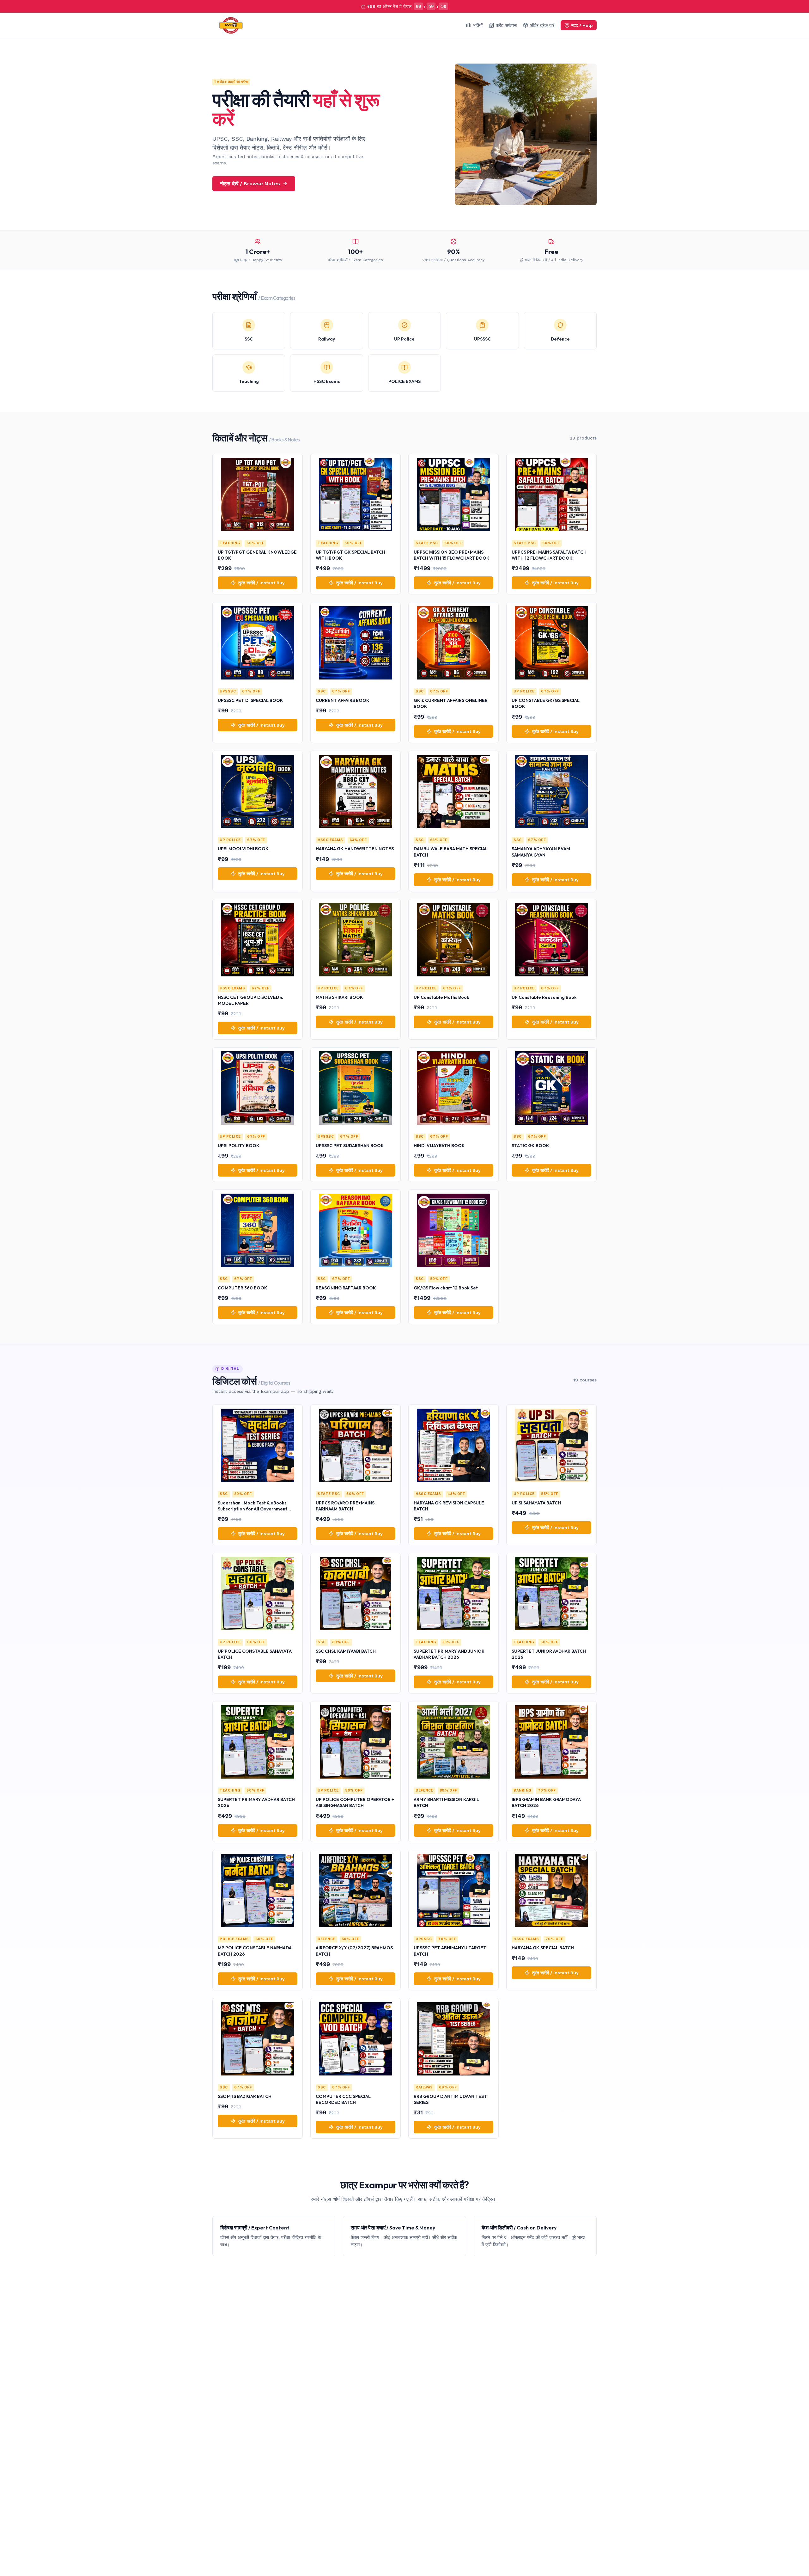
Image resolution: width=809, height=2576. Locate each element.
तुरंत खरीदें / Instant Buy (262, 583)
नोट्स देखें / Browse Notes (250, 184)
